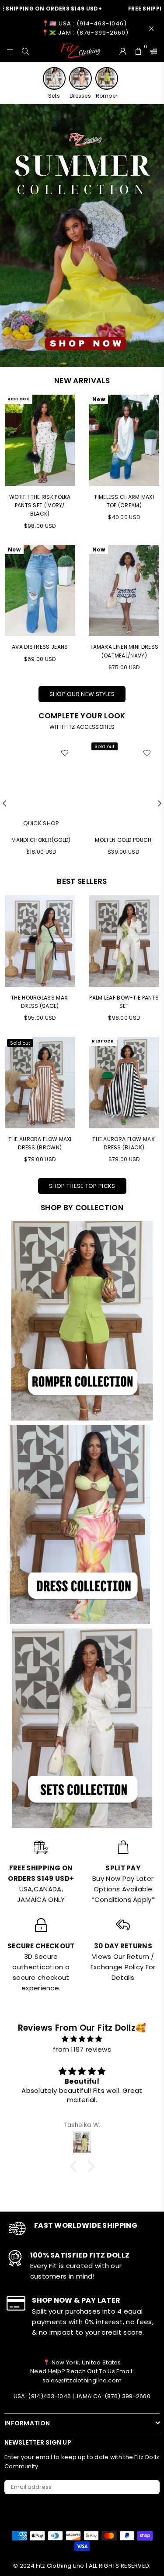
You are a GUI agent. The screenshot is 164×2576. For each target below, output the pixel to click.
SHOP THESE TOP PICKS (82, 1186)
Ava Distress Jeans (40, 647)
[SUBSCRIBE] (150, 2487)
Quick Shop (41, 823)
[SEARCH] (26, 51)
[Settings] (152, 51)
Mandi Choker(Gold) (41, 840)
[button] (75, 2166)
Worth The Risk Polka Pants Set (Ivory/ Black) (40, 505)
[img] (82, 2039)
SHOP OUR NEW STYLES (82, 694)
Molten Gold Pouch (123, 840)
